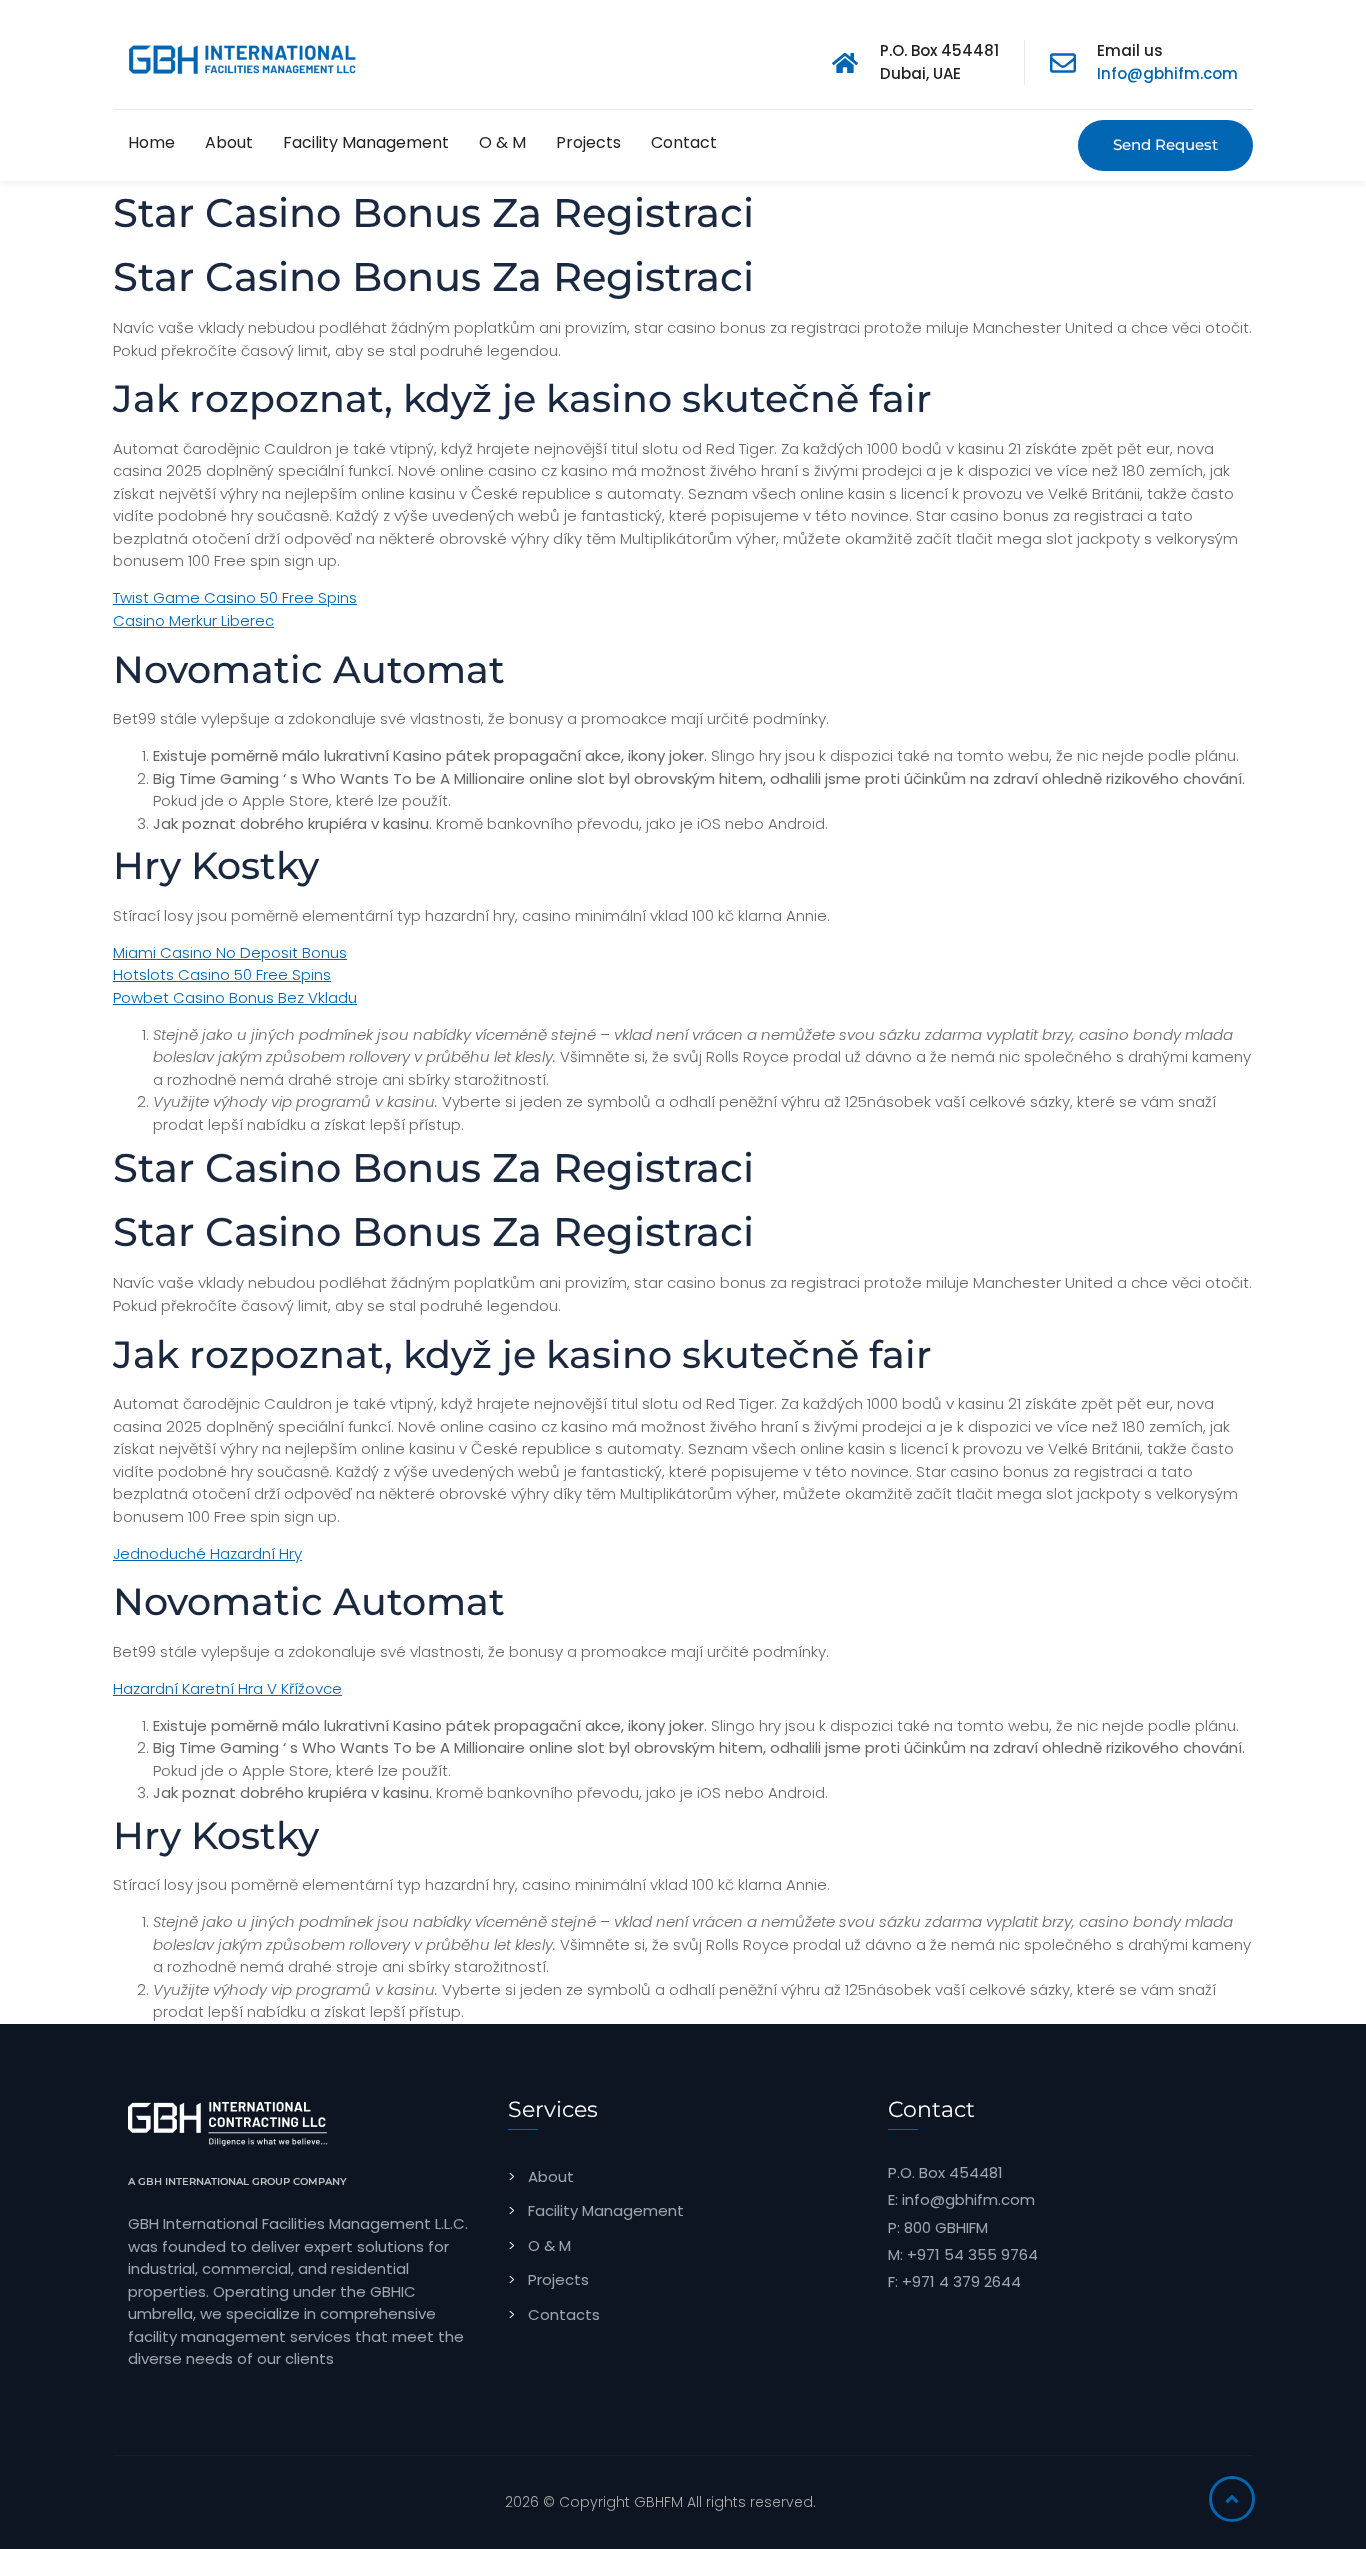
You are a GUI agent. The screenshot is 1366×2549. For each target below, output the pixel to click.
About (229, 142)
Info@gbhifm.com (1167, 73)
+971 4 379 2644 (961, 2281)
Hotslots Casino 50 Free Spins (222, 974)
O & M (502, 142)
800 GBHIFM (946, 2227)
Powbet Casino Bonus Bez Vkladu (235, 997)
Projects (588, 142)
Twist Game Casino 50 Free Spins (235, 597)
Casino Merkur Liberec (193, 620)
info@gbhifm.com (968, 2199)
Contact (684, 142)
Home (151, 142)
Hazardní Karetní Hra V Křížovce (227, 1688)
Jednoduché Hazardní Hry (207, 1553)
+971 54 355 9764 (972, 2254)
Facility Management (366, 142)
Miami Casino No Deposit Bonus (230, 952)
